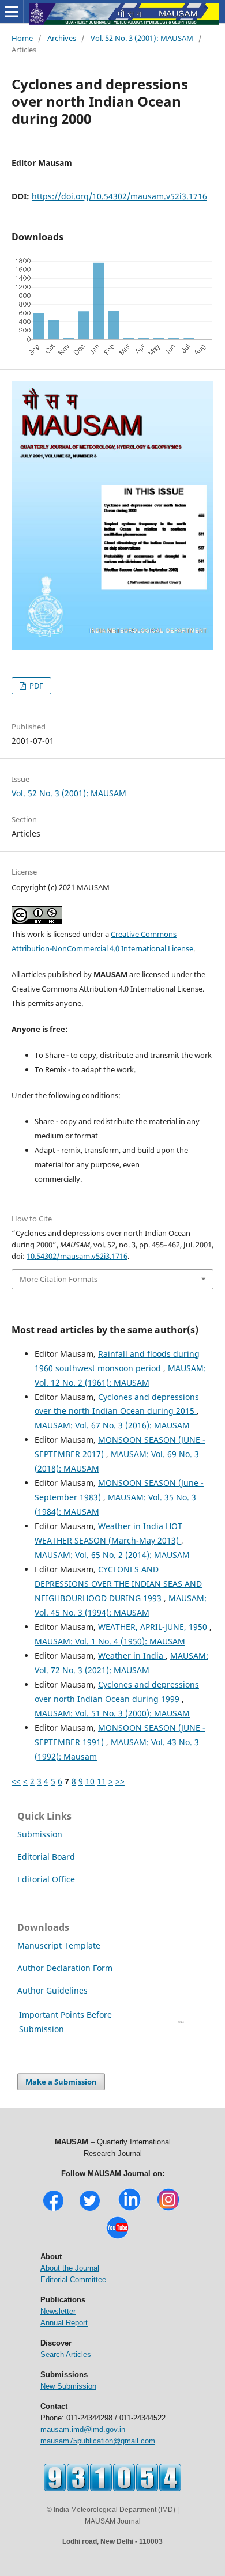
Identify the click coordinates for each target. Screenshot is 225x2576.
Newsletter (58, 2311)
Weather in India (132, 1656)
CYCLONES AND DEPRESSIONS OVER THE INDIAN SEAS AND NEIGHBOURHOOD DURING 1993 (118, 1584)
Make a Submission (61, 2082)
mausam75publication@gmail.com (98, 2441)
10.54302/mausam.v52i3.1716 (77, 1256)
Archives (62, 38)
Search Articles (66, 2354)
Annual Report (64, 2323)
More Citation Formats (59, 1279)
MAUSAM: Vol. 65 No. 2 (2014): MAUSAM (112, 1555)
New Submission (68, 2386)
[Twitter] (90, 2209)
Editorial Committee (73, 2280)
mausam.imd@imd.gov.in (83, 2429)
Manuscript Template (59, 1945)
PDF (35, 686)
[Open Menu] (12, 12)
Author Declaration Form (65, 1968)
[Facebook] (53, 2209)
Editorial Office (46, 1879)
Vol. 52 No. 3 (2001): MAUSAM (142, 38)
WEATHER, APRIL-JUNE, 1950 (154, 1627)
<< (16, 1781)
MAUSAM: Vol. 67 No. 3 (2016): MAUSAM (112, 1425)
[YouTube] (117, 2238)
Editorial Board (46, 1857)
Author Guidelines (54, 1990)
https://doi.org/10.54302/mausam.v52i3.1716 (119, 196)
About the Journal (70, 2268)
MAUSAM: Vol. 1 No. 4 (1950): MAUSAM (110, 1641)
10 (90, 1781)
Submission (40, 1834)
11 (102, 1781)
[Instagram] (168, 2209)
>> (120, 1781)
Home (22, 38)
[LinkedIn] (130, 2209)
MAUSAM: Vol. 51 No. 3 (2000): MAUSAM (112, 1713)
